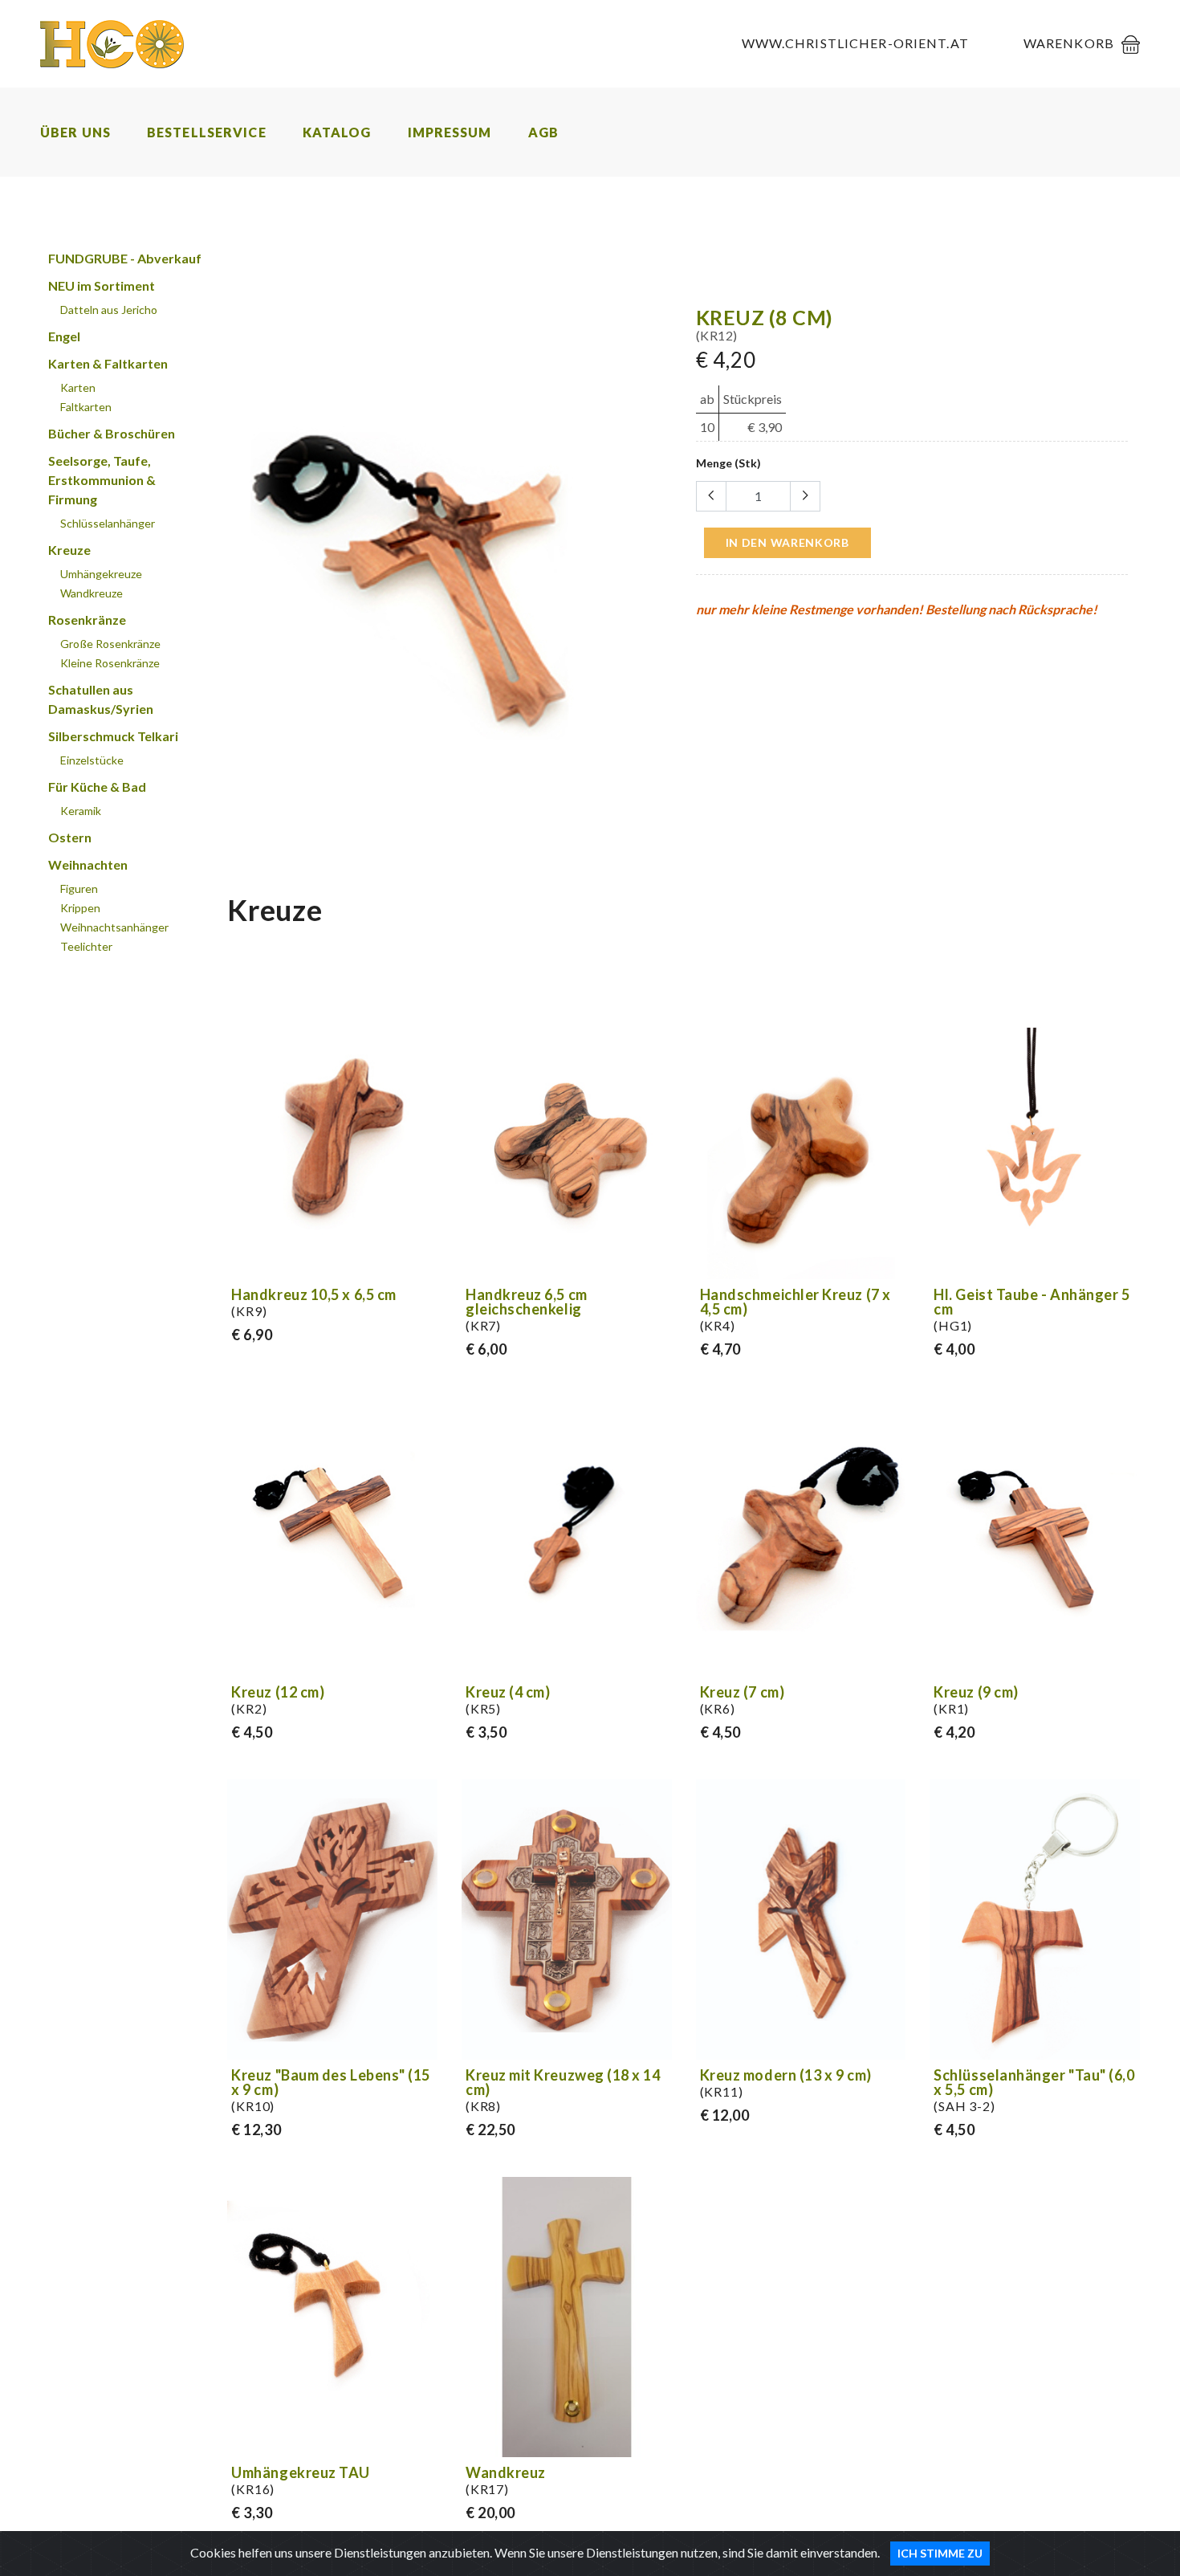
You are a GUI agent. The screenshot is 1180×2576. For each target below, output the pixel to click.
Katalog (337, 132)
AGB (543, 132)
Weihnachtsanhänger (114, 927)
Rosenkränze (87, 620)
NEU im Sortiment (102, 285)
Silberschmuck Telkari (113, 736)
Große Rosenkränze (110, 644)
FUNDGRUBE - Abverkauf (125, 258)
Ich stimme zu (940, 2553)
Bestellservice (207, 132)
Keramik (81, 811)
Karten (78, 387)
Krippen (80, 908)
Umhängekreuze (101, 574)
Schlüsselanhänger (108, 523)
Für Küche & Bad (97, 787)
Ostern (70, 837)
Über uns (75, 132)
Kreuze (69, 550)
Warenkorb (1069, 43)
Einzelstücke (92, 760)
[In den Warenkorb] (657, 852)
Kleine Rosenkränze (110, 663)
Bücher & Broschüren (112, 433)
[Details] (422, 1264)
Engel (64, 336)
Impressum (450, 132)
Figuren (79, 889)
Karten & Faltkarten (108, 363)
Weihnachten (88, 864)
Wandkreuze (92, 593)
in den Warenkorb (787, 542)
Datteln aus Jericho (109, 310)
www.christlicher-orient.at (855, 43)
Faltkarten (86, 407)
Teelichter (86, 946)
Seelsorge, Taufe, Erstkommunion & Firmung (102, 480)
